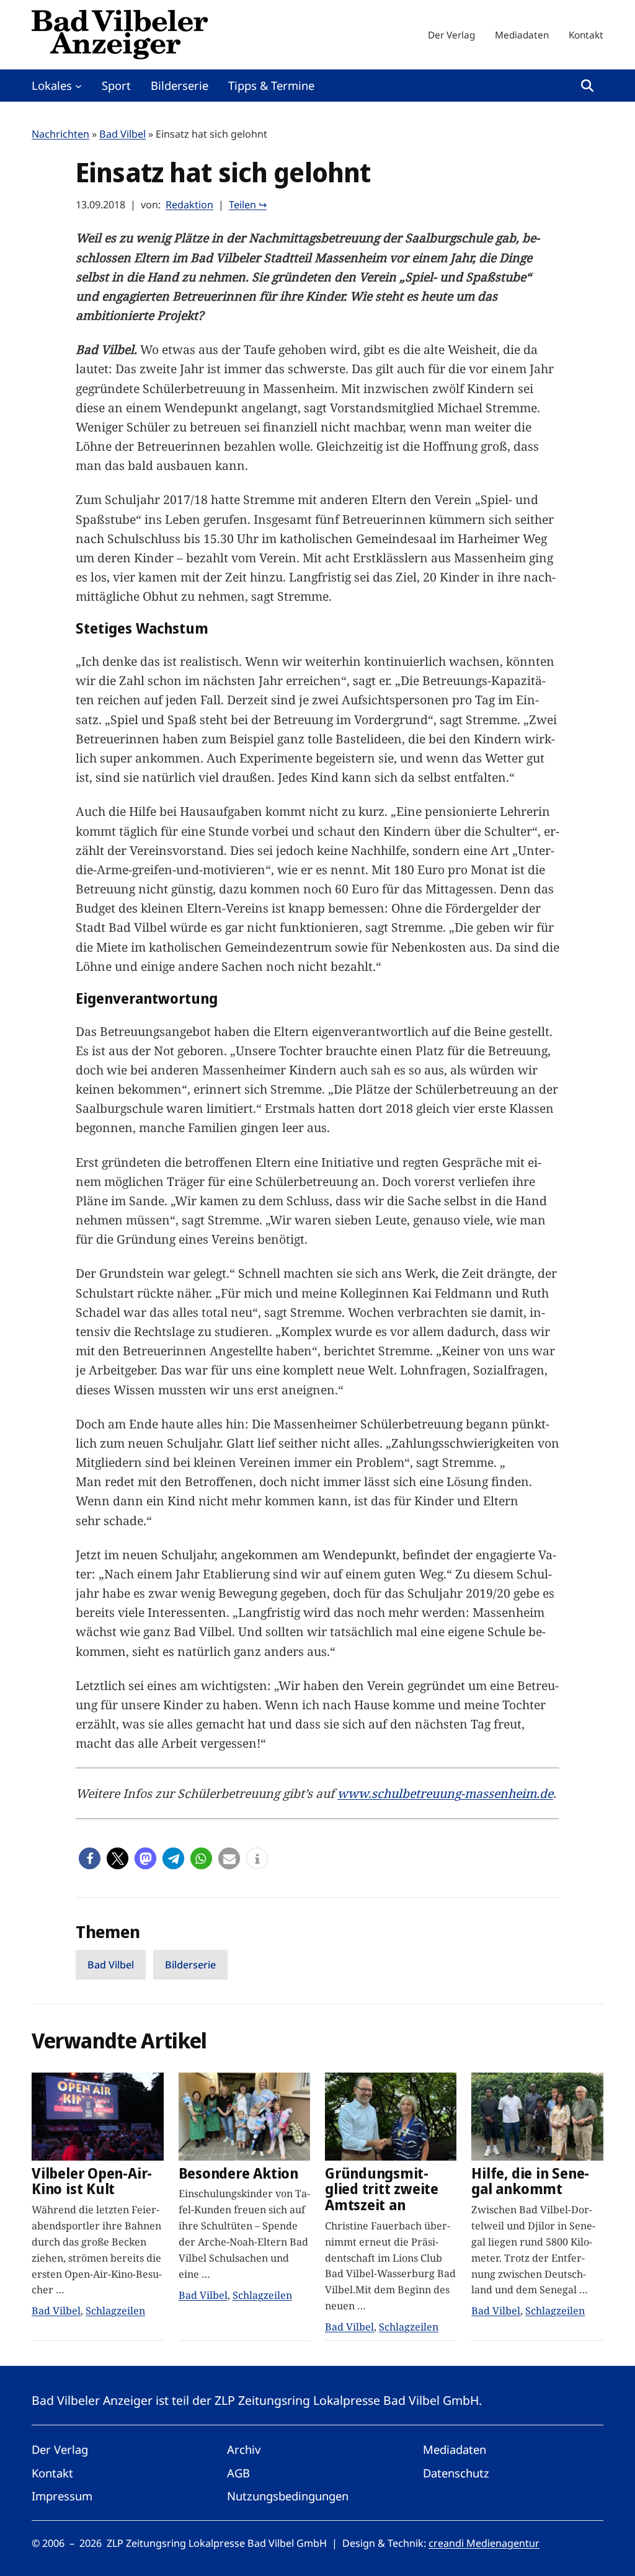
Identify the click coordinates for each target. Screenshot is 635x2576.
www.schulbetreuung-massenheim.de (445, 1793)
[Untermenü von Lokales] (78, 85)
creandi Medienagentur (484, 2543)
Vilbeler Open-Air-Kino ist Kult (92, 2181)
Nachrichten (60, 134)
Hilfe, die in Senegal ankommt (530, 2181)
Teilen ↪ (248, 205)
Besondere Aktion (238, 2174)
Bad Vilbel (122, 134)
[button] (90, 1858)
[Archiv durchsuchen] (587, 86)
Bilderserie (190, 1965)
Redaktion (189, 205)
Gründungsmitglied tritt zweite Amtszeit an (382, 2189)
